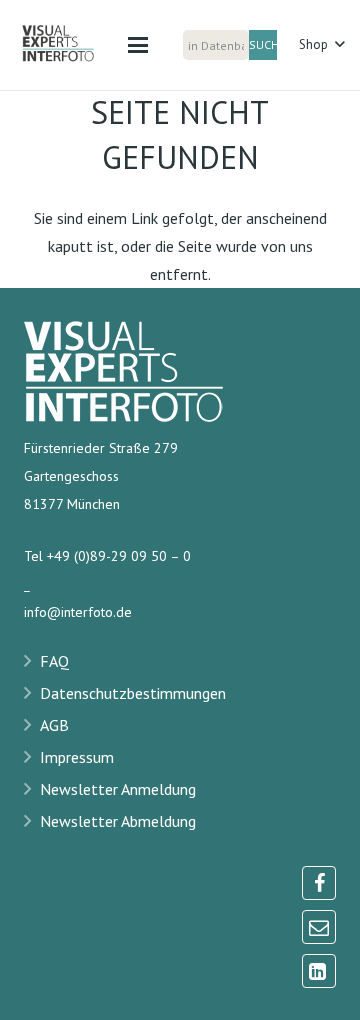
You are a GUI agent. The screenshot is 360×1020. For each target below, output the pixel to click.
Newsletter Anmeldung (118, 789)
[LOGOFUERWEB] (69, 45)
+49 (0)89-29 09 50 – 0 (119, 556)
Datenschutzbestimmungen (133, 693)
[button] (138, 45)
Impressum (77, 757)
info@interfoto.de (78, 612)
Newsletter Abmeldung (118, 821)
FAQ (54, 661)
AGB (54, 725)
